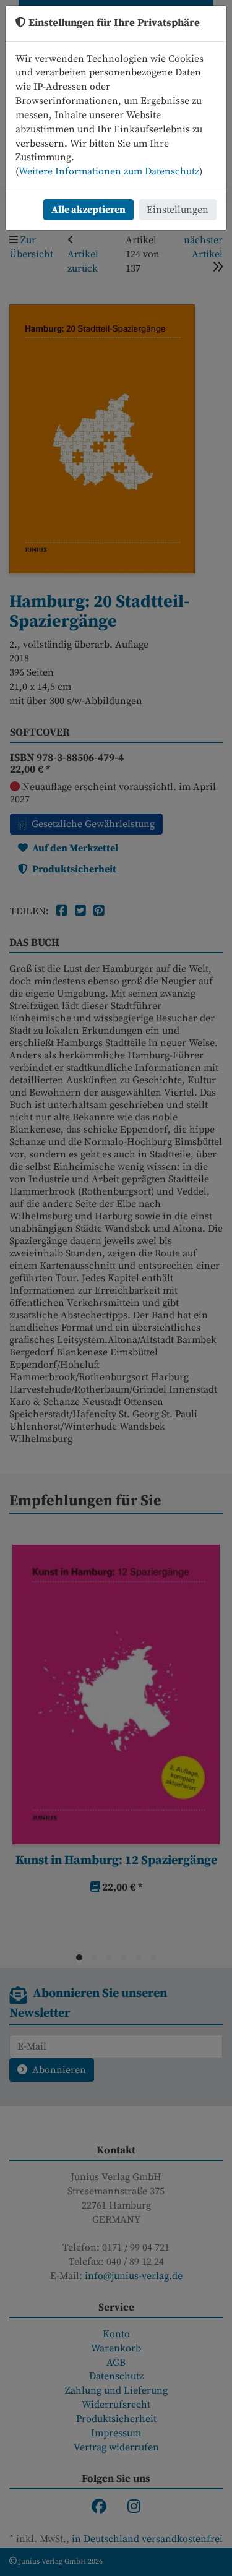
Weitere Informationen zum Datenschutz (109, 171)
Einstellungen (178, 210)
